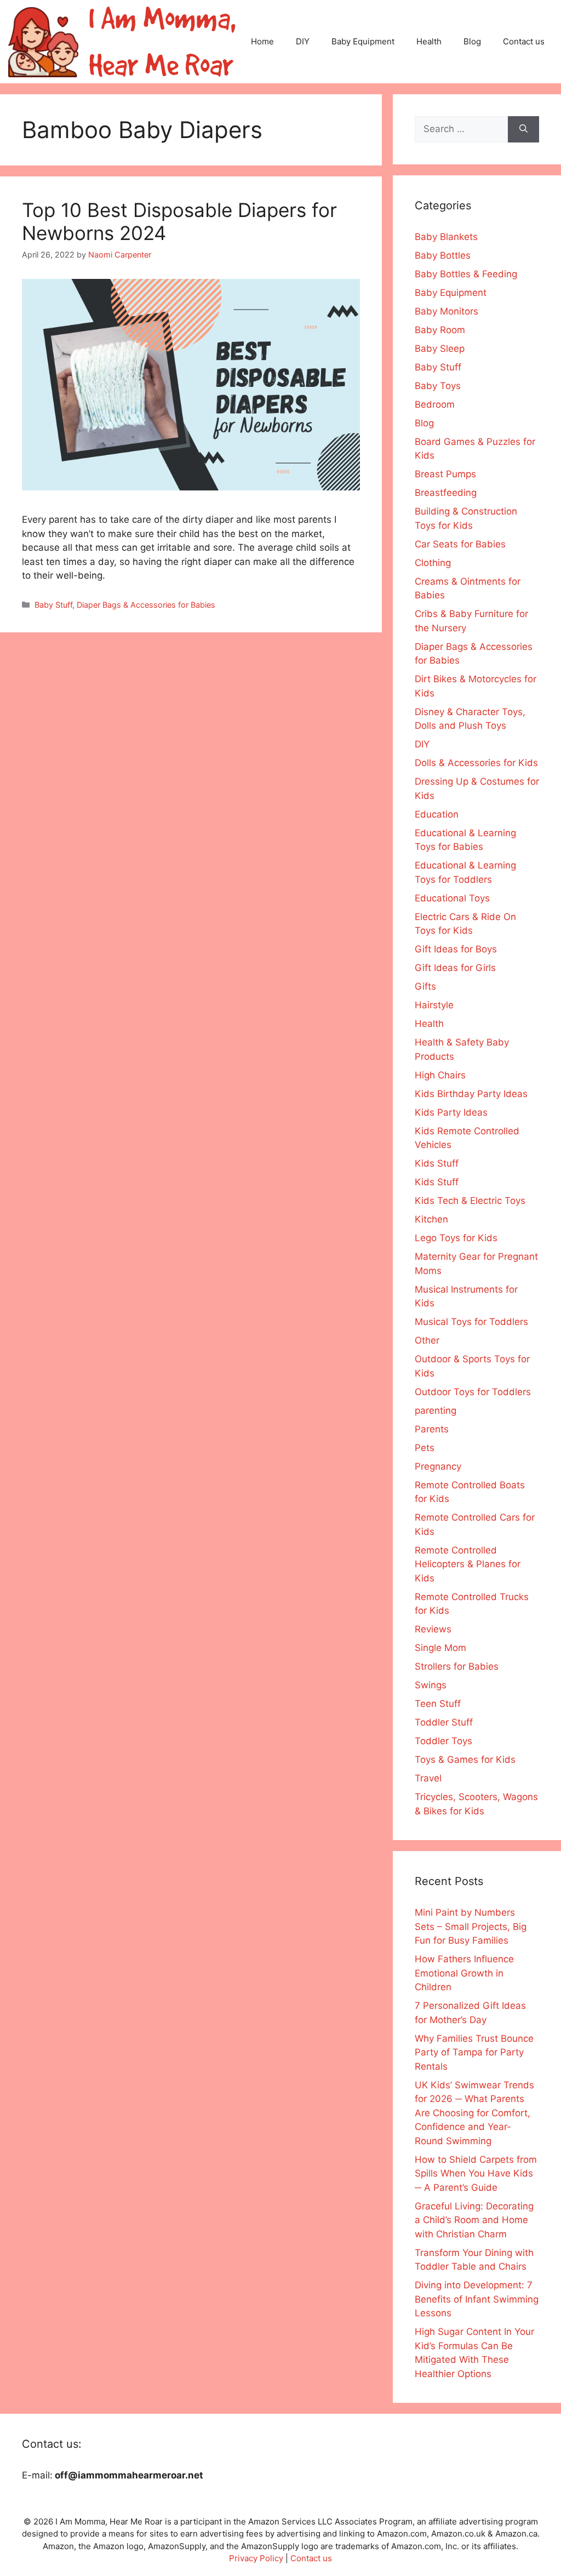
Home (262, 41)
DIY (303, 41)
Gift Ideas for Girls (455, 968)
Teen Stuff (438, 1704)
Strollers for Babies (457, 1666)
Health (429, 41)
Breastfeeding (446, 493)
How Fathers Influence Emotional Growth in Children (464, 1973)
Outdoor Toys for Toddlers (473, 1392)
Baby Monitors (446, 311)
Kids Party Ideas (451, 1112)
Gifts (425, 986)
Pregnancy (438, 1466)
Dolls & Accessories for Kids (476, 763)
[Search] (523, 129)
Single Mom (440, 1648)
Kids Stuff (437, 1163)
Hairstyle (434, 1005)
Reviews (433, 1629)
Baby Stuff (53, 605)
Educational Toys (452, 898)
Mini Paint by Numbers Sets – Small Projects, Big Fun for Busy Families (471, 1926)
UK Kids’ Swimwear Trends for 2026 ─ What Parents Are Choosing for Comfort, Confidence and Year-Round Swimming (474, 2113)
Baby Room (440, 330)
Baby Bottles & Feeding (466, 274)
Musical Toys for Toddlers (471, 1322)
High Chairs (440, 1075)
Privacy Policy (256, 2558)
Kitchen (431, 1219)
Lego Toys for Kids (456, 1238)
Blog (472, 41)
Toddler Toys (443, 1741)
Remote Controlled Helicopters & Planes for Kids (468, 1564)
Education (437, 814)
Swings (431, 1685)
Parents (432, 1429)
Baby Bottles (443, 255)
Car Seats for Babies (460, 544)
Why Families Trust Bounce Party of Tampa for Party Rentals (474, 2052)
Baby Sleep (440, 349)
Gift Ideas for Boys (456, 949)
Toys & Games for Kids (465, 1760)
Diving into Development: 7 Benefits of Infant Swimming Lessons (477, 2299)
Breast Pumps (445, 474)
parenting (436, 1410)
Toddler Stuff (444, 1722)
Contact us (524, 41)
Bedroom (435, 404)
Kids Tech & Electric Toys (470, 1201)
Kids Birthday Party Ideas (471, 1094)
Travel (428, 1778)
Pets (425, 1448)
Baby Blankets (446, 237)
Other (427, 1340)
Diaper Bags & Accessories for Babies (146, 605)
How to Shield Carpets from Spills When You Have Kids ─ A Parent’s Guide (476, 2174)
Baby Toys (438, 386)
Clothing (433, 563)
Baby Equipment (363, 41)
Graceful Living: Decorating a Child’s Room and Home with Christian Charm (474, 2220)
